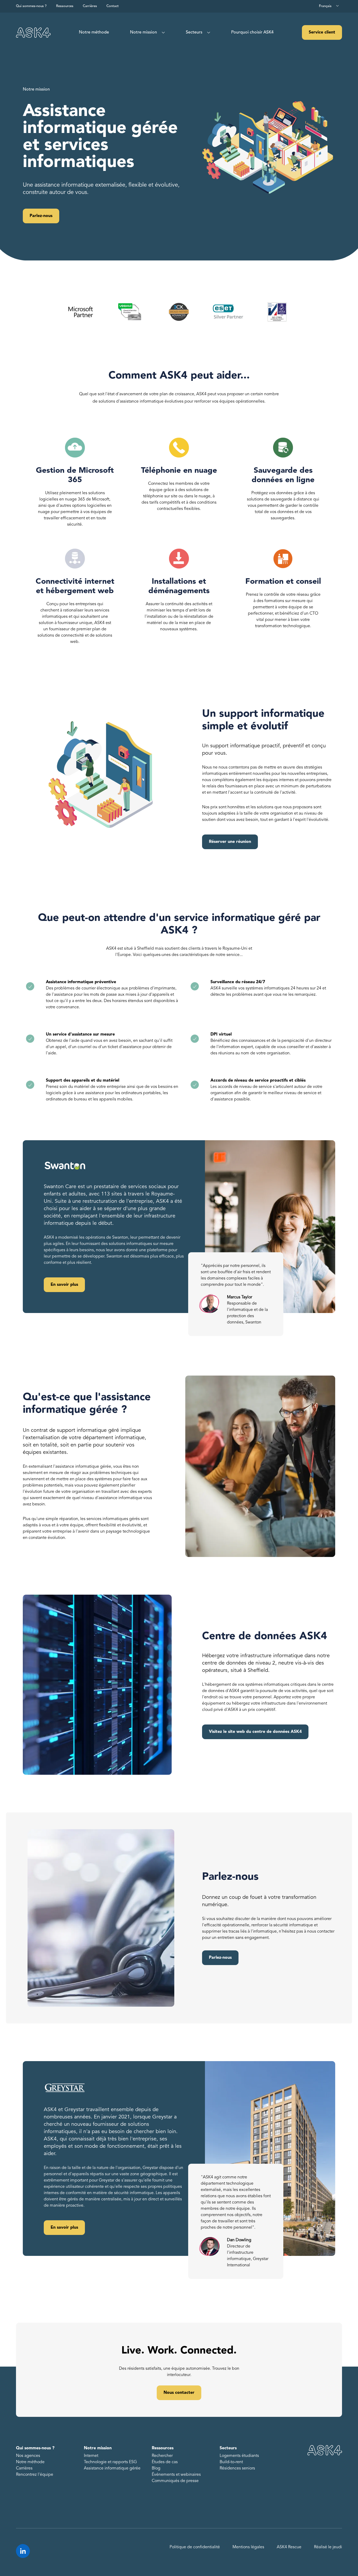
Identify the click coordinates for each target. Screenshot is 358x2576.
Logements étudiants (239, 2456)
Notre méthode (94, 32)
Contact (113, 6)
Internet (91, 2456)
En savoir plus (64, 1285)
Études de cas (165, 2462)
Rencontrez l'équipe (35, 2475)
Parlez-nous (41, 216)
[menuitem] (94, 32)
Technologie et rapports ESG (110, 2462)
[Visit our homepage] (33, 33)
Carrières (90, 6)
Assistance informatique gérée (112, 2468)
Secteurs (194, 32)
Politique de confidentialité (195, 2547)
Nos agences (28, 2456)
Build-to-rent (231, 2462)
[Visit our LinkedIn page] (23, 2551)
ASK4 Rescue (289, 2547)
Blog (156, 2468)
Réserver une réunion (230, 842)
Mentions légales (248, 2547)
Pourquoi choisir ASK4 (252, 32)
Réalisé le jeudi (328, 2547)
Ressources (65, 6)
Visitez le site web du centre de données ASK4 (255, 1732)
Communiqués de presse (175, 2481)
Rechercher (162, 2456)
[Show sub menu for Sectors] (208, 33)
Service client (322, 32)
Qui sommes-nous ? (31, 6)
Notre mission (143, 32)
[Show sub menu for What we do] (162, 33)
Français (325, 6)
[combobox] (329, 6)
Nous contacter (179, 2393)
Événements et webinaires (176, 2475)
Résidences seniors (237, 2468)
